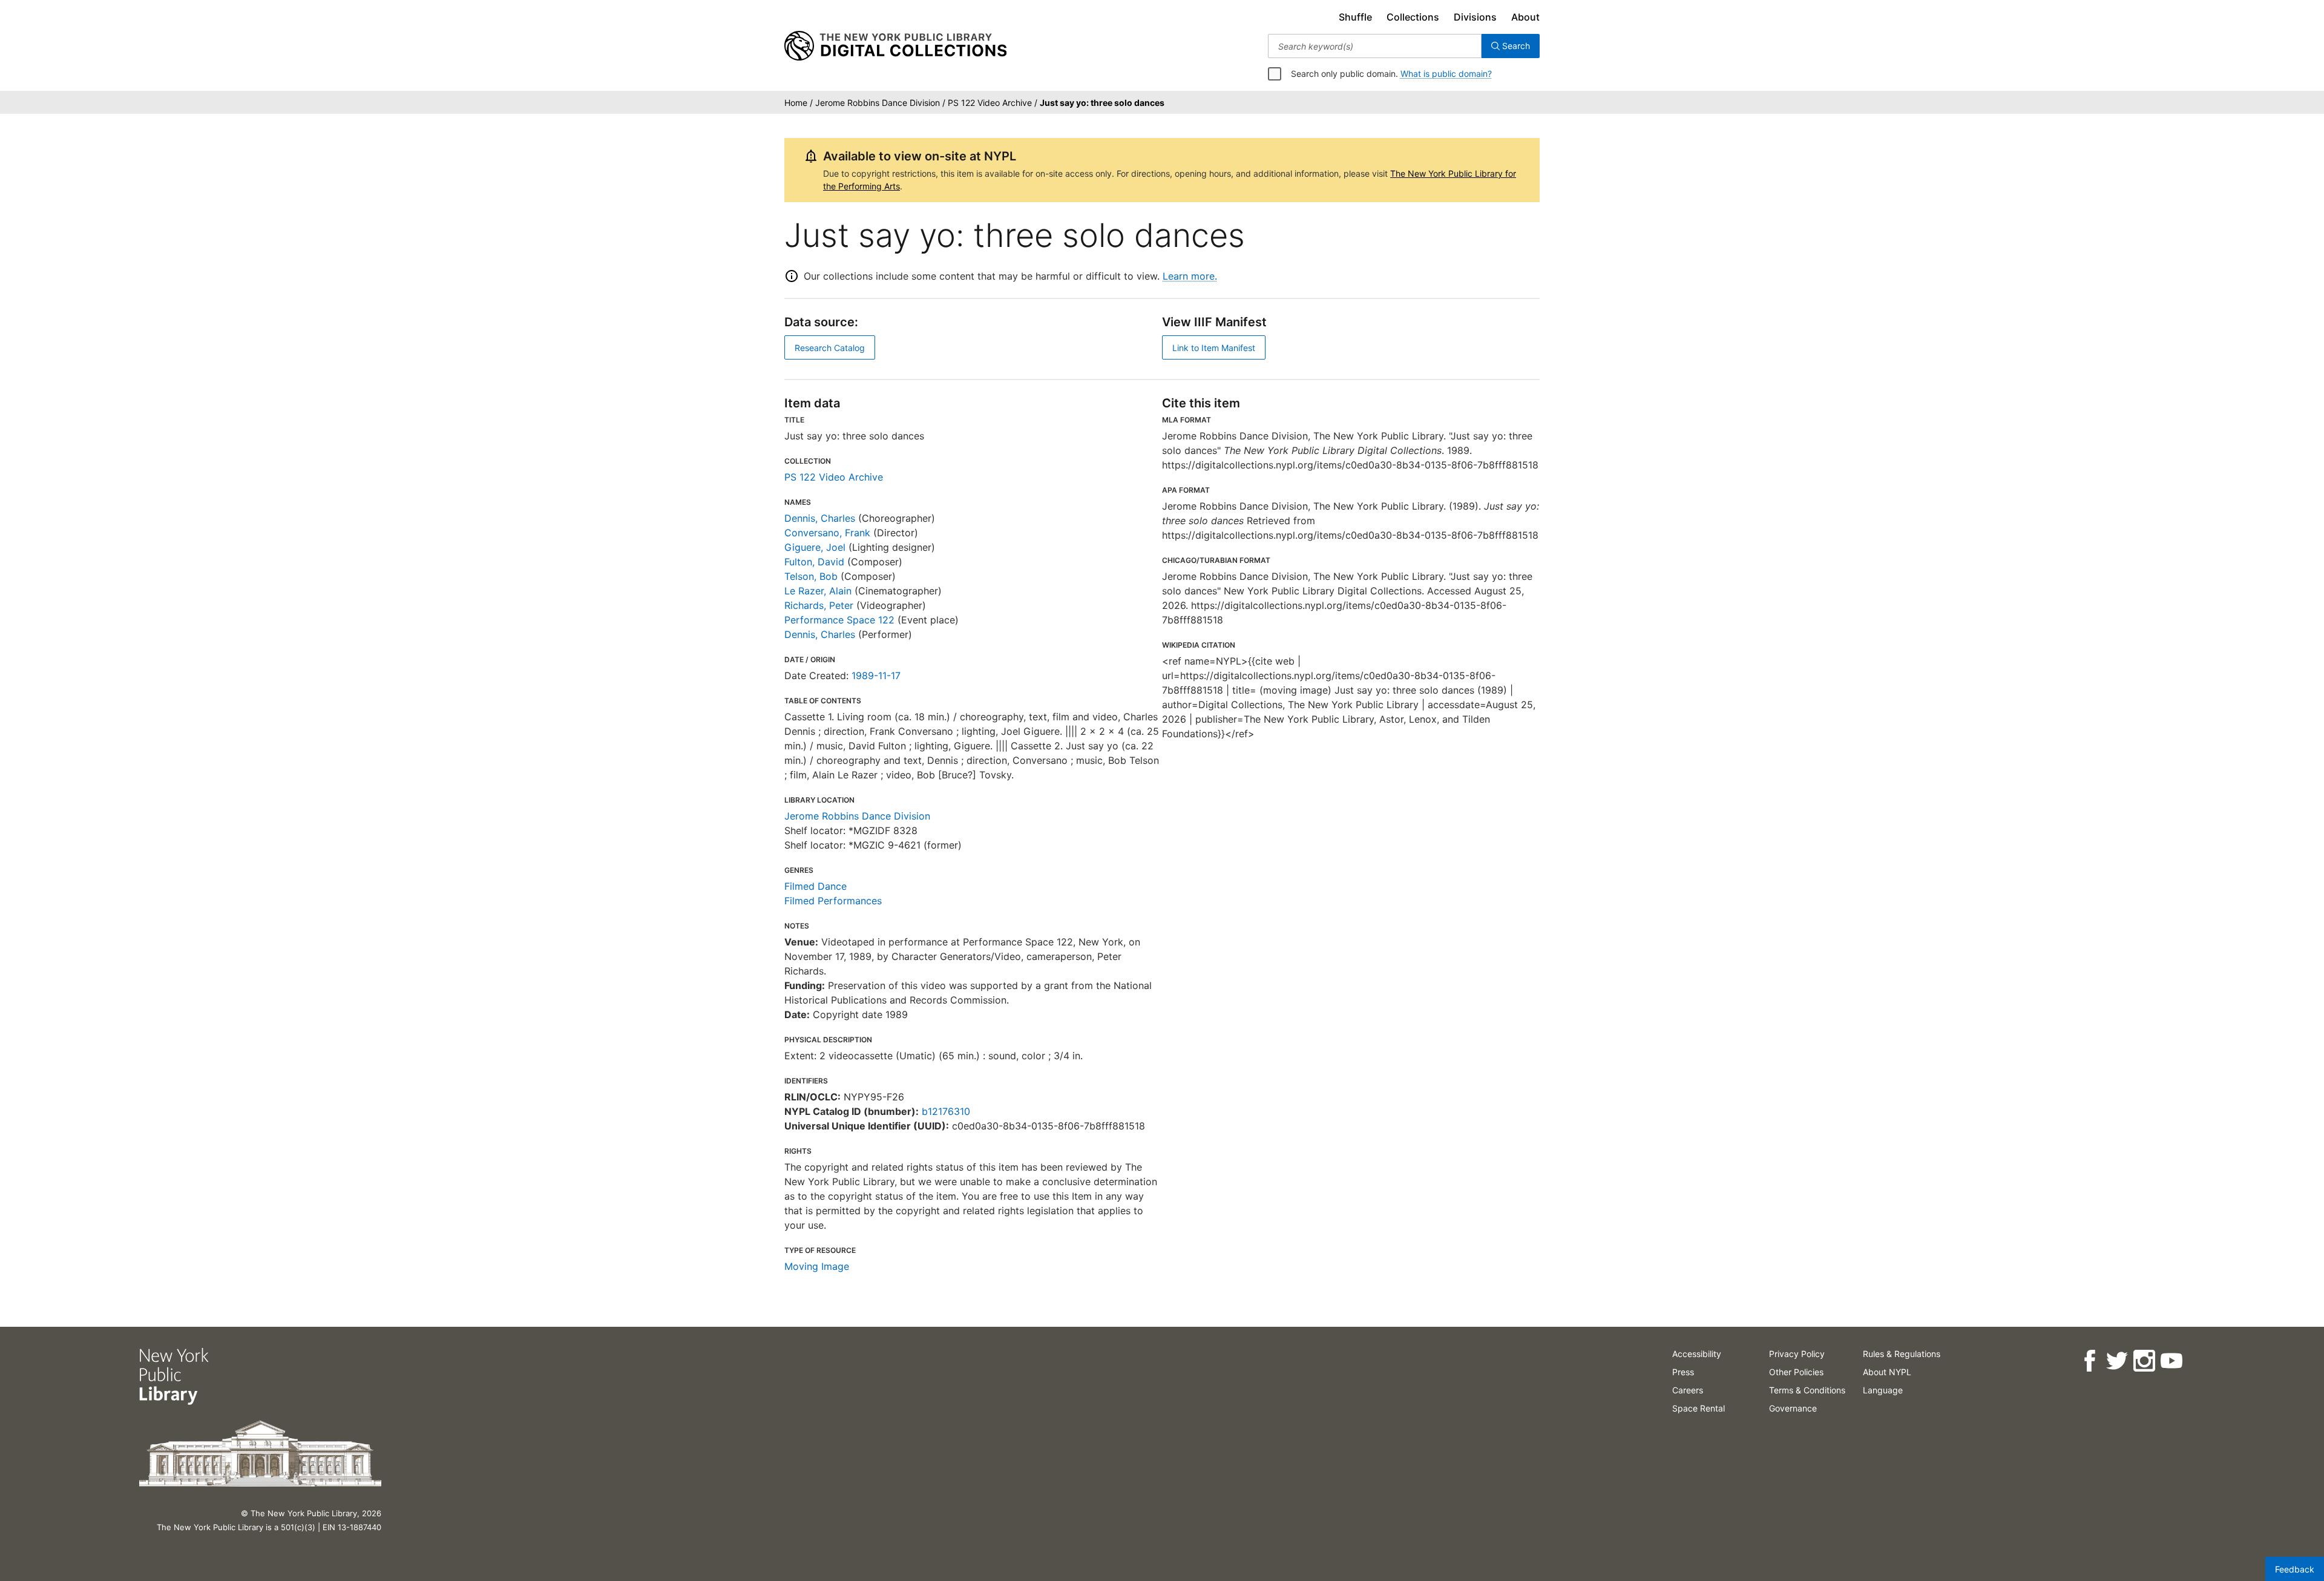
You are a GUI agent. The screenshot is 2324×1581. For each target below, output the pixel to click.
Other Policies (1796, 1372)
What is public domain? (1446, 74)
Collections (1413, 17)
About (1525, 17)
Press (1683, 1372)
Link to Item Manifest (1214, 348)
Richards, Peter (819, 605)
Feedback (2295, 1569)
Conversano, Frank (827, 533)
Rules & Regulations (1902, 1354)
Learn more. (1190, 276)
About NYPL (1887, 1372)
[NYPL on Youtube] (2171, 1361)
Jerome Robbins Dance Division (857, 816)
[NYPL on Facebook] (2089, 1361)
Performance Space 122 (839, 620)
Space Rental (1699, 1408)
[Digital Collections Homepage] (895, 46)
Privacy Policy (1797, 1354)
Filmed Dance (816, 886)
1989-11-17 (876, 675)
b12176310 (946, 1111)
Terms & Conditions (1807, 1390)
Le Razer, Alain (818, 591)
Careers (1688, 1390)
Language (1883, 1390)
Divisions (1475, 17)
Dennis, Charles (820, 518)
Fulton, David (814, 562)
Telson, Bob (811, 576)
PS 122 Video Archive (834, 477)
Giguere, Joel (815, 547)
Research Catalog (830, 348)
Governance (1793, 1408)
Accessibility (1697, 1354)
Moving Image (817, 1266)
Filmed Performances (833, 901)
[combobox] (1375, 46)
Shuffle (1355, 17)
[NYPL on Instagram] (2144, 1361)
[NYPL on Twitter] (2117, 1361)
